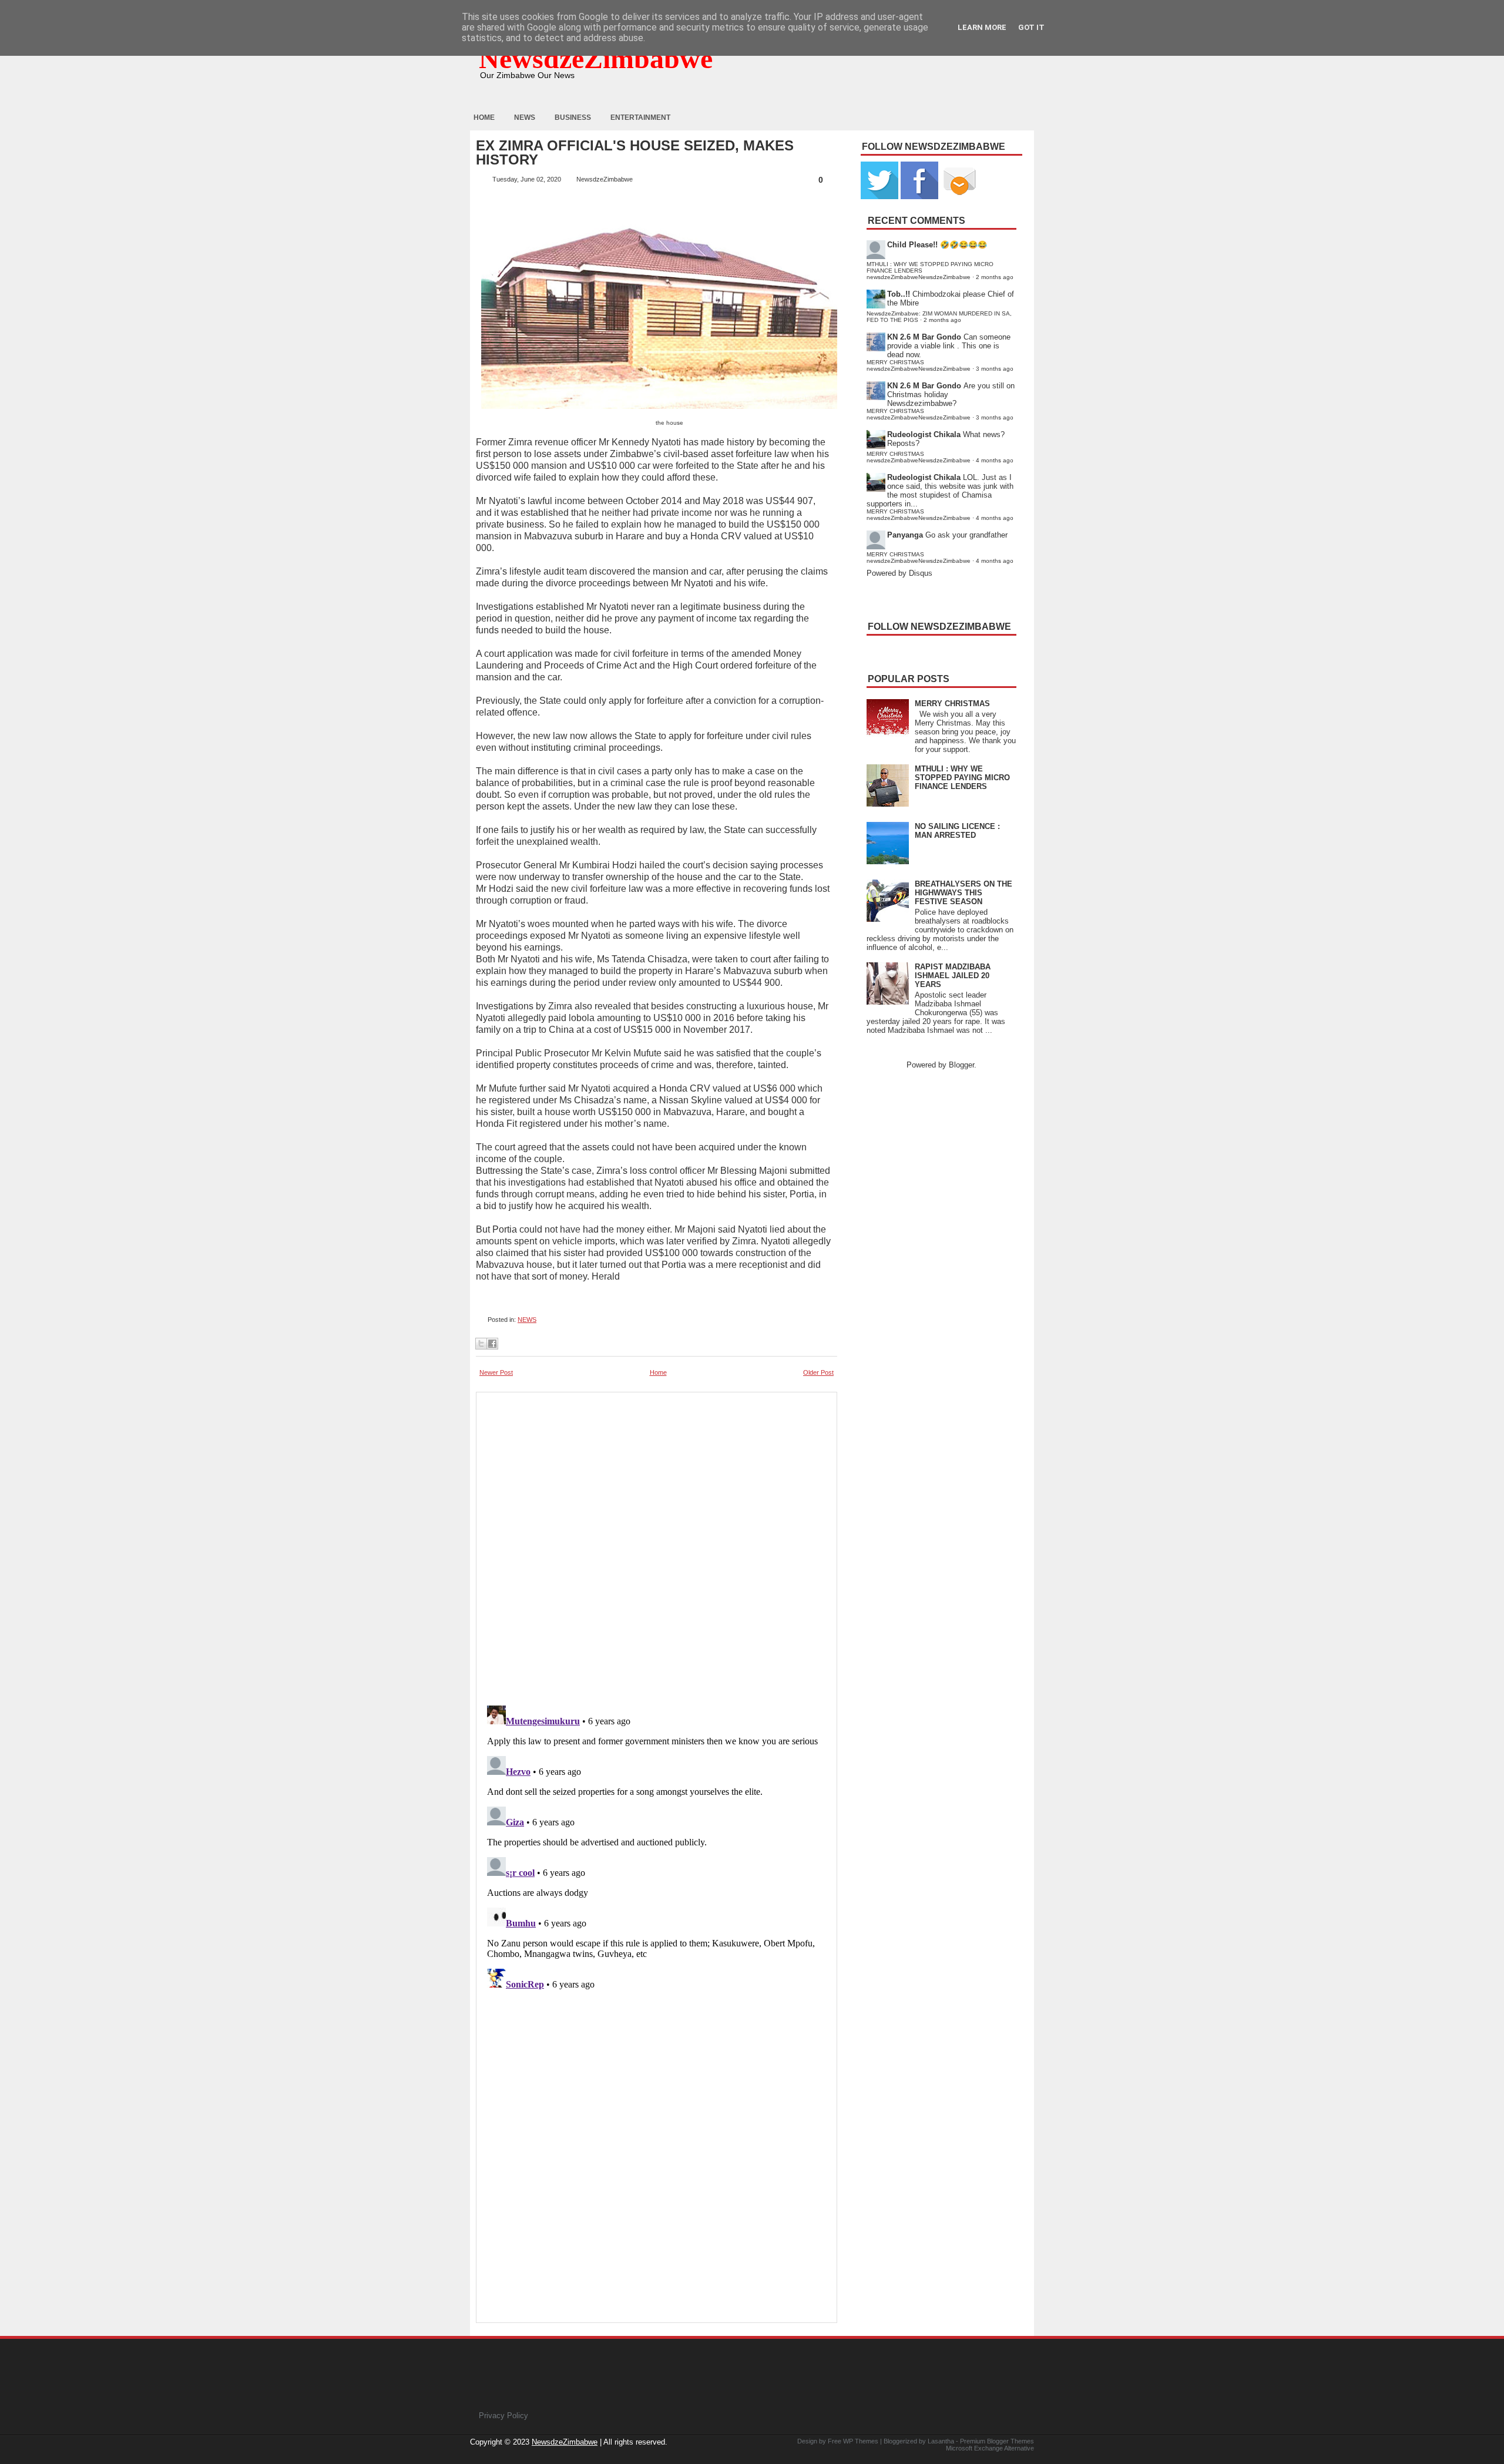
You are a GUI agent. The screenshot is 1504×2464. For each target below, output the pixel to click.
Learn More (982, 27)
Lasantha (941, 2441)
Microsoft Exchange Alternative (990, 2448)
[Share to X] (481, 1344)
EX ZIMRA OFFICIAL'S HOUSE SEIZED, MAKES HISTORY (635, 153)
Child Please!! (912, 245)
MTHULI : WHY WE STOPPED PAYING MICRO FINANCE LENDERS (962, 778)
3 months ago (995, 369)
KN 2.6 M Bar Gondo (924, 337)
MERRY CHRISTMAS (952, 704)
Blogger (961, 1065)
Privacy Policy (503, 2416)
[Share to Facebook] (492, 1344)
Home (484, 118)
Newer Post (496, 1372)
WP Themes (861, 2441)
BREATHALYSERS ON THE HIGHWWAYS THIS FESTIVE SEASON (963, 893)
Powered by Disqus (899, 573)
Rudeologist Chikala (924, 434)
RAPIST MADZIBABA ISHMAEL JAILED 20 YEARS (953, 976)
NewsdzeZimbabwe (596, 58)
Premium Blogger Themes (997, 2441)
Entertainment (640, 118)
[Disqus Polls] (657, 1545)
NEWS (527, 1320)
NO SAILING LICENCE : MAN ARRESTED (957, 831)
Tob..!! (899, 294)
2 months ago (995, 277)
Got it (1031, 27)
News (525, 118)
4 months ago (995, 460)
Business (573, 118)
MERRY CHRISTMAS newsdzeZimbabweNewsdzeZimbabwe (919, 365)
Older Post (818, 1372)
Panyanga (905, 535)
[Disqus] (657, 1848)
